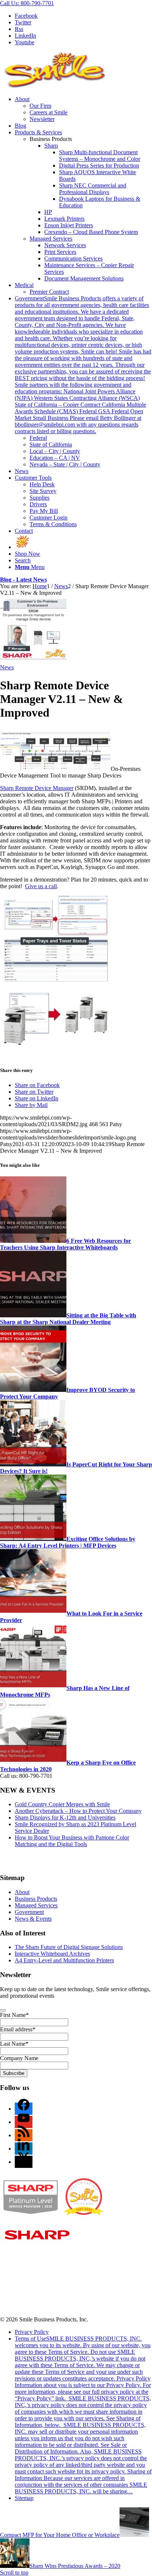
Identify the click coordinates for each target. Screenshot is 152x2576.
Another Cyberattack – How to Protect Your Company (78, 1811)
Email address (18, 2029)
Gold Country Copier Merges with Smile (62, 1804)
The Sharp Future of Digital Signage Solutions (69, 1947)
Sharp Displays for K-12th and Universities (65, 1818)
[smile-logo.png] (55, 87)
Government (29, 1912)
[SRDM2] (33, 661)
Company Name (19, 2058)
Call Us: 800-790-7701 (27, 3)
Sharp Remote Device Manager (37, 788)
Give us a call (41, 886)
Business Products (36, 1899)
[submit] (3, 2010)
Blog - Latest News (23, 580)
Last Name (14, 2044)
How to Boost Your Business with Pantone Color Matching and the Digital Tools (72, 1841)
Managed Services (51, 239)
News (7, 667)
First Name (14, 2015)
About (22, 1892)
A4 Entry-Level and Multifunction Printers (64, 1960)
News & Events (33, 1919)
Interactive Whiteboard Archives (52, 1954)
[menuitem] (83, 109)
